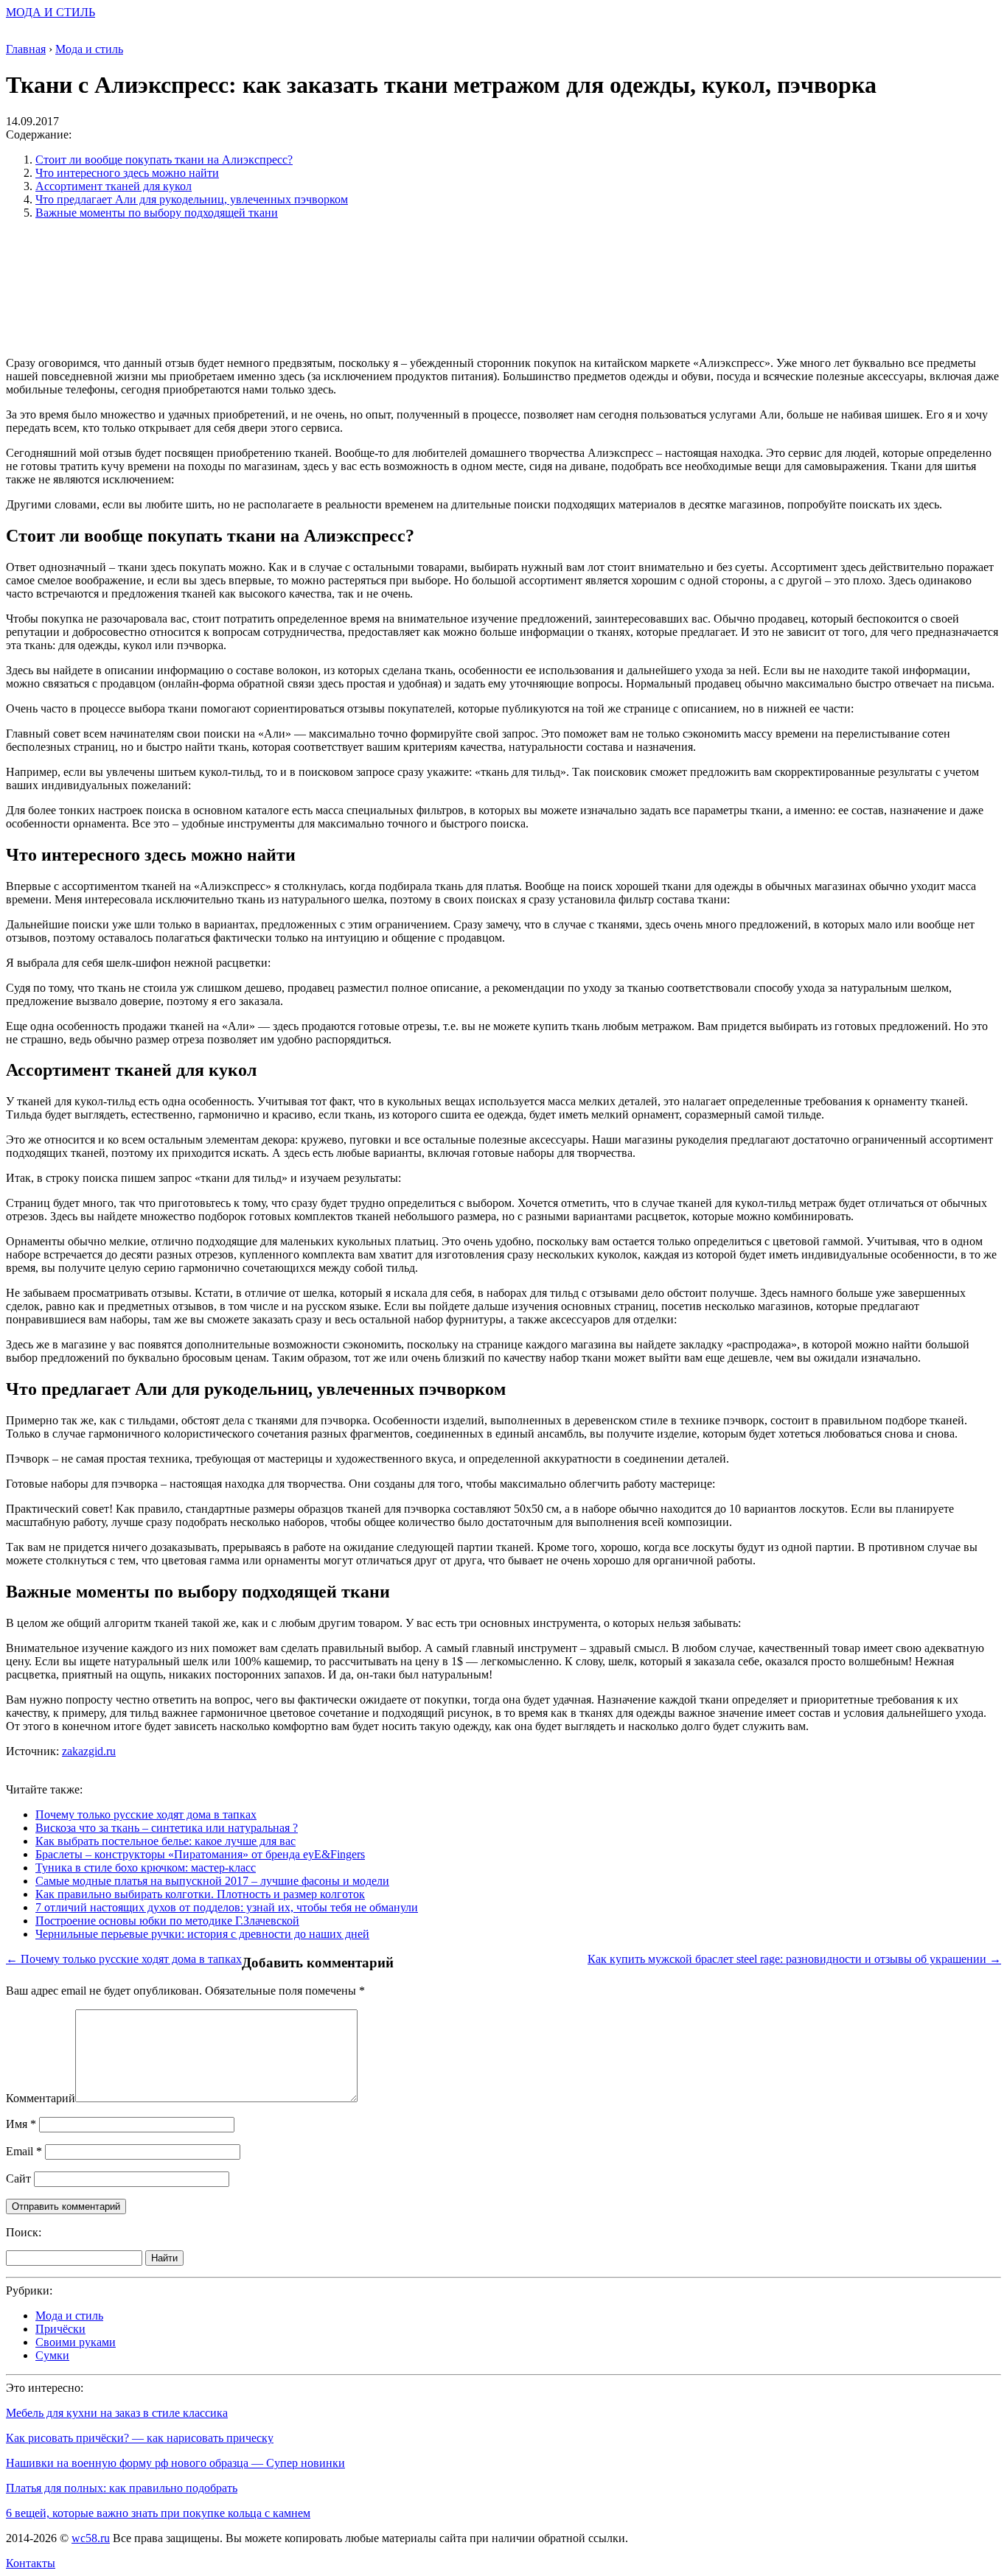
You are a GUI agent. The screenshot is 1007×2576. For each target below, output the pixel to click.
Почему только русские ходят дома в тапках (146, 1814)
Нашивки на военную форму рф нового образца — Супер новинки (175, 2463)
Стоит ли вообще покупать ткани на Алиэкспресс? (164, 160)
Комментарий (41, 2098)
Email (24, 2151)
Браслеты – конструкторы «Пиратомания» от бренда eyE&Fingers (200, 1854)
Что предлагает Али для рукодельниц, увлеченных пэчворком (192, 199)
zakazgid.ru (89, 1751)
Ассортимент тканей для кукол (114, 186)
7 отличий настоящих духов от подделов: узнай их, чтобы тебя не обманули (227, 1907)
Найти (164, 2258)
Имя (21, 2124)
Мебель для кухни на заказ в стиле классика (117, 2413)
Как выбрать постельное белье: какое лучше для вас (165, 1841)
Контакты (31, 2563)
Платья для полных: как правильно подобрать (122, 2488)
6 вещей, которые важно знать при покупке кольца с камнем (158, 2513)
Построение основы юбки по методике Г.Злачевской (167, 1921)
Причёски (60, 2329)
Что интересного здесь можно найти (127, 173)
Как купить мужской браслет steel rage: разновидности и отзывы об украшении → (794, 1959)
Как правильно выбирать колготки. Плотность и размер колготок (200, 1894)
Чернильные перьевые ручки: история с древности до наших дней (202, 1934)
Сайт (18, 2178)
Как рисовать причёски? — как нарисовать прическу (140, 2438)
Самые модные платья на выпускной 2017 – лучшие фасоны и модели (212, 1881)
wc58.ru (91, 2538)
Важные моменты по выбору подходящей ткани (157, 213)
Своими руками (76, 2342)
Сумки (52, 2355)
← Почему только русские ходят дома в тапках (124, 1959)
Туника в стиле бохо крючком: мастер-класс (146, 1868)
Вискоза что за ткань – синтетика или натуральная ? (167, 1828)
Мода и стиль (69, 2316)
